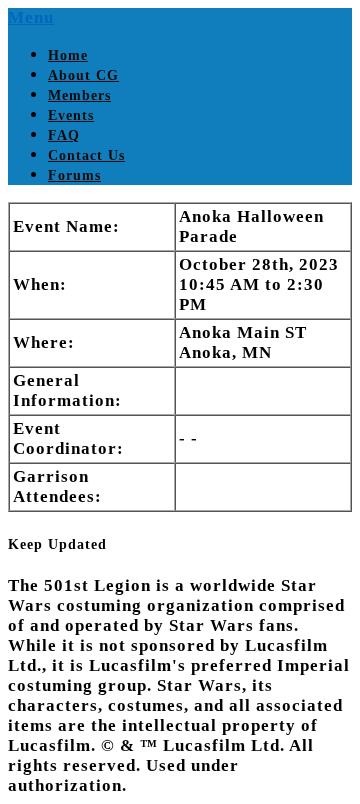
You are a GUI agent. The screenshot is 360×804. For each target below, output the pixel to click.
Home (68, 55)
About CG (83, 75)
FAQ (64, 135)
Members (79, 95)
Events (71, 115)
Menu (31, 17)
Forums (74, 175)
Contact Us (86, 155)
